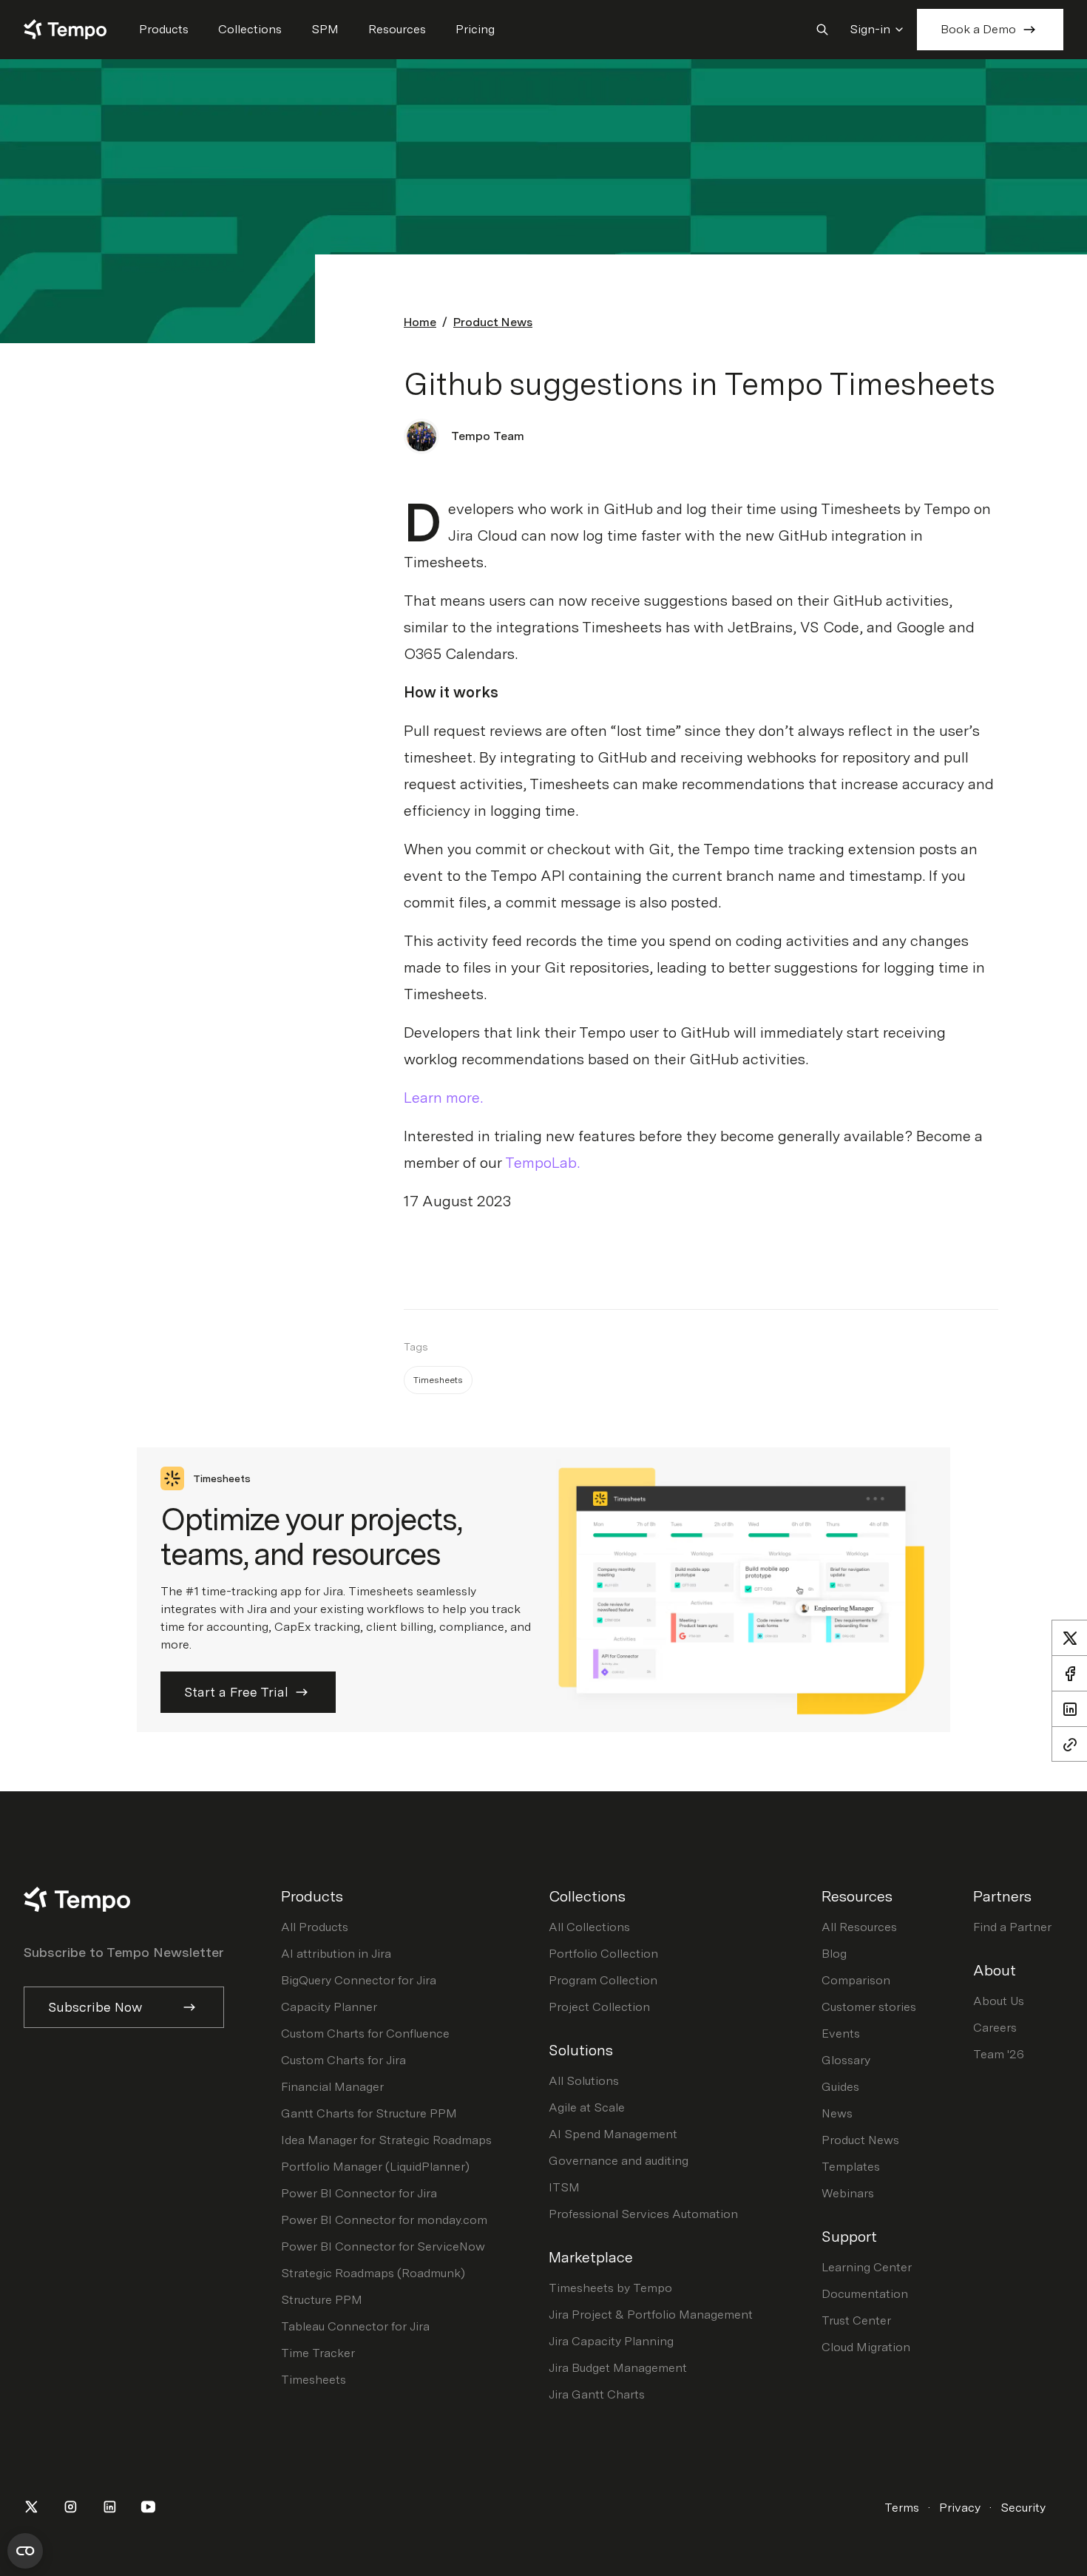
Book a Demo (978, 29)
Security (1023, 2508)
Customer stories (869, 2007)
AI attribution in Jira (336, 1954)
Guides (840, 2087)
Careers (995, 2028)
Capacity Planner (329, 2007)
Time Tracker (318, 2353)
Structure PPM (322, 2300)
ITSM (564, 2187)
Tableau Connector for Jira (355, 2326)
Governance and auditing (619, 2161)
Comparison (856, 1980)
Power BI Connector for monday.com (384, 2220)
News (837, 2113)
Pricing (475, 29)
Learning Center (867, 2267)
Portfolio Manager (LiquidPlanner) (375, 2167)
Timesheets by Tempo (610, 2288)
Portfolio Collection (603, 1954)
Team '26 (999, 2054)
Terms (902, 2508)
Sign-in (870, 29)
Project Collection (599, 2007)
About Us (999, 2001)
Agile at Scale (587, 2107)
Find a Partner (1012, 1927)
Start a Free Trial (236, 1692)
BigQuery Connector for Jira (359, 1980)
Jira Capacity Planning (611, 2341)
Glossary (846, 2060)
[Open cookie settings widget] (25, 2551)
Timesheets (314, 2380)
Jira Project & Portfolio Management (651, 2315)
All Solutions (584, 2081)
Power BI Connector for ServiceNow (383, 2247)
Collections (250, 29)
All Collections (589, 1927)
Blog (834, 1954)
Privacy (960, 2508)
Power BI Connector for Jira (359, 2193)
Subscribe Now (95, 2007)
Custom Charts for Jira (343, 2060)
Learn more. (443, 1098)
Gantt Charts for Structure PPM (369, 2113)
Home (420, 322)
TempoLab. (542, 1163)
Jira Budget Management (618, 2368)
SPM (325, 29)
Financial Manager (332, 2087)
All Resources (859, 1927)
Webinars (848, 2193)
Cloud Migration (866, 2347)
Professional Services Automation (643, 2214)
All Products (315, 1927)
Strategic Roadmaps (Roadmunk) (373, 2273)
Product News (493, 322)
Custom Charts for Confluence (365, 2034)
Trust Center (856, 2320)
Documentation (865, 2294)
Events (841, 2034)
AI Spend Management (613, 2134)
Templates (851, 2167)
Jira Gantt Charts (597, 2394)
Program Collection (603, 1980)
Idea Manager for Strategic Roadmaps (386, 2140)
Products (164, 29)
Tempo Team (488, 436)
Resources (397, 29)
